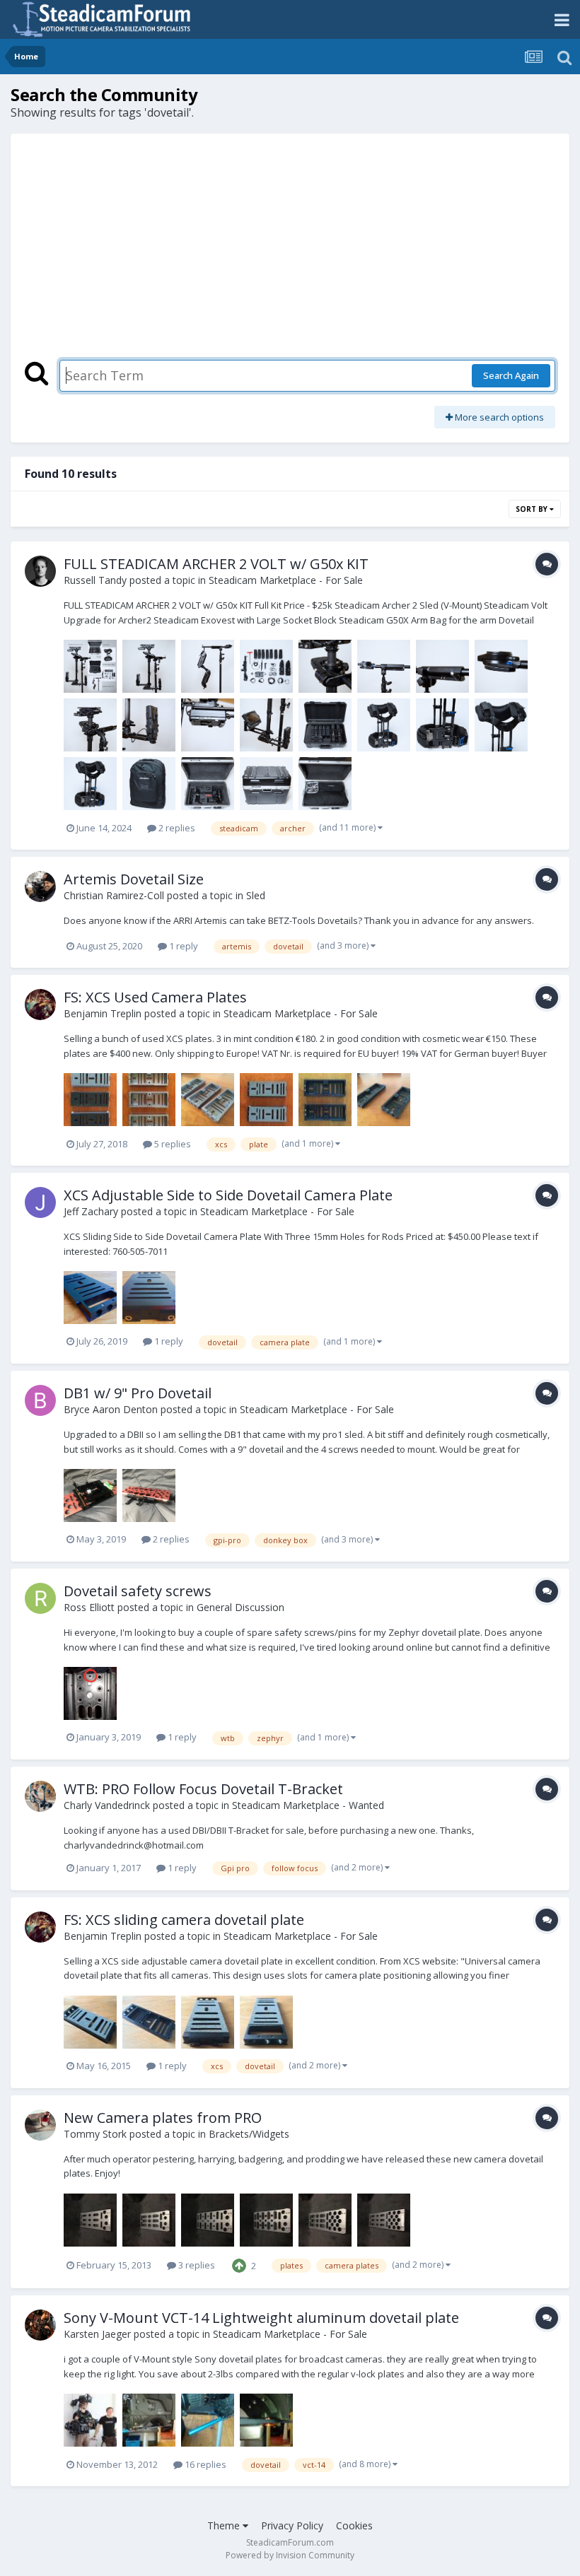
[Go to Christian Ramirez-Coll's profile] (40, 886)
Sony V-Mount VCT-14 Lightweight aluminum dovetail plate (261, 2318)
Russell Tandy (95, 580)
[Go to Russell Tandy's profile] (40, 571)
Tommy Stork (95, 2134)
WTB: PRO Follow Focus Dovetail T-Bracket (203, 1789)
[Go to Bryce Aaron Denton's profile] (40, 1400)
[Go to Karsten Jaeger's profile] (40, 2325)
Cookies (354, 2525)
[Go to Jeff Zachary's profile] (40, 1202)
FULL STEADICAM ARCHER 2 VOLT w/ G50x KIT (216, 564)
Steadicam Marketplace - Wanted (308, 1805)
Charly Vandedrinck (107, 1805)
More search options (498, 417)
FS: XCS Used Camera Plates (155, 997)
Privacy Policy (292, 2525)
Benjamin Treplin (103, 1013)
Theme (225, 2525)
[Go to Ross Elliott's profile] (40, 1598)
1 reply (182, 946)
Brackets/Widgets (249, 2134)
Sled (256, 895)
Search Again (511, 375)
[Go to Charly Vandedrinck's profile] (40, 1796)
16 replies (204, 2464)
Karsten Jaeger (97, 2334)
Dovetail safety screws (138, 1591)
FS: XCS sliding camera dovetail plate (184, 1920)
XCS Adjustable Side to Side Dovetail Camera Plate (228, 1195)
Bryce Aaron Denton (111, 1409)
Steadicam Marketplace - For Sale (286, 580)
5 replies (172, 1144)
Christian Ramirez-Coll (114, 895)
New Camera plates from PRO (163, 2118)
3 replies (196, 2265)
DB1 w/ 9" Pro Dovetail (138, 1393)
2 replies (176, 828)
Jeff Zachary (91, 1211)
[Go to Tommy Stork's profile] (40, 2125)
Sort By (533, 509)
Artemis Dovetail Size (134, 879)
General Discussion (240, 1607)
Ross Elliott (89, 1607)
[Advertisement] (290, 254)
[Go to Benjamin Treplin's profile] (40, 1005)
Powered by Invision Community (290, 2555)
